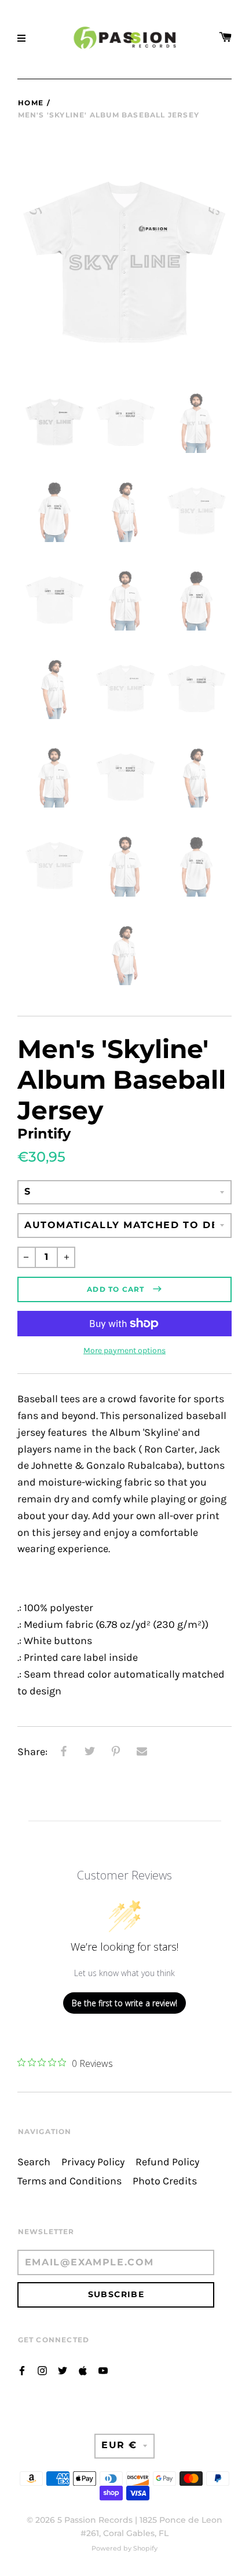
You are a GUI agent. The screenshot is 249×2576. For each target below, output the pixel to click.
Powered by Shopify (124, 2548)
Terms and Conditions (69, 2181)
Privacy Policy (93, 2162)
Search (34, 2162)
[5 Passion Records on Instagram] (42, 2370)
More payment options (124, 1350)
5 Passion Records (95, 2520)
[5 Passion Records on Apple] (83, 2370)
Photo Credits (165, 2181)
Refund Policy (167, 2162)
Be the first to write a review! (124, 2003)
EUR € (119, 2445)
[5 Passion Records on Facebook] (22, 2370)
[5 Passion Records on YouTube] (103, 2370)
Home (31, 103)
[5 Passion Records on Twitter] (63, 2370)
